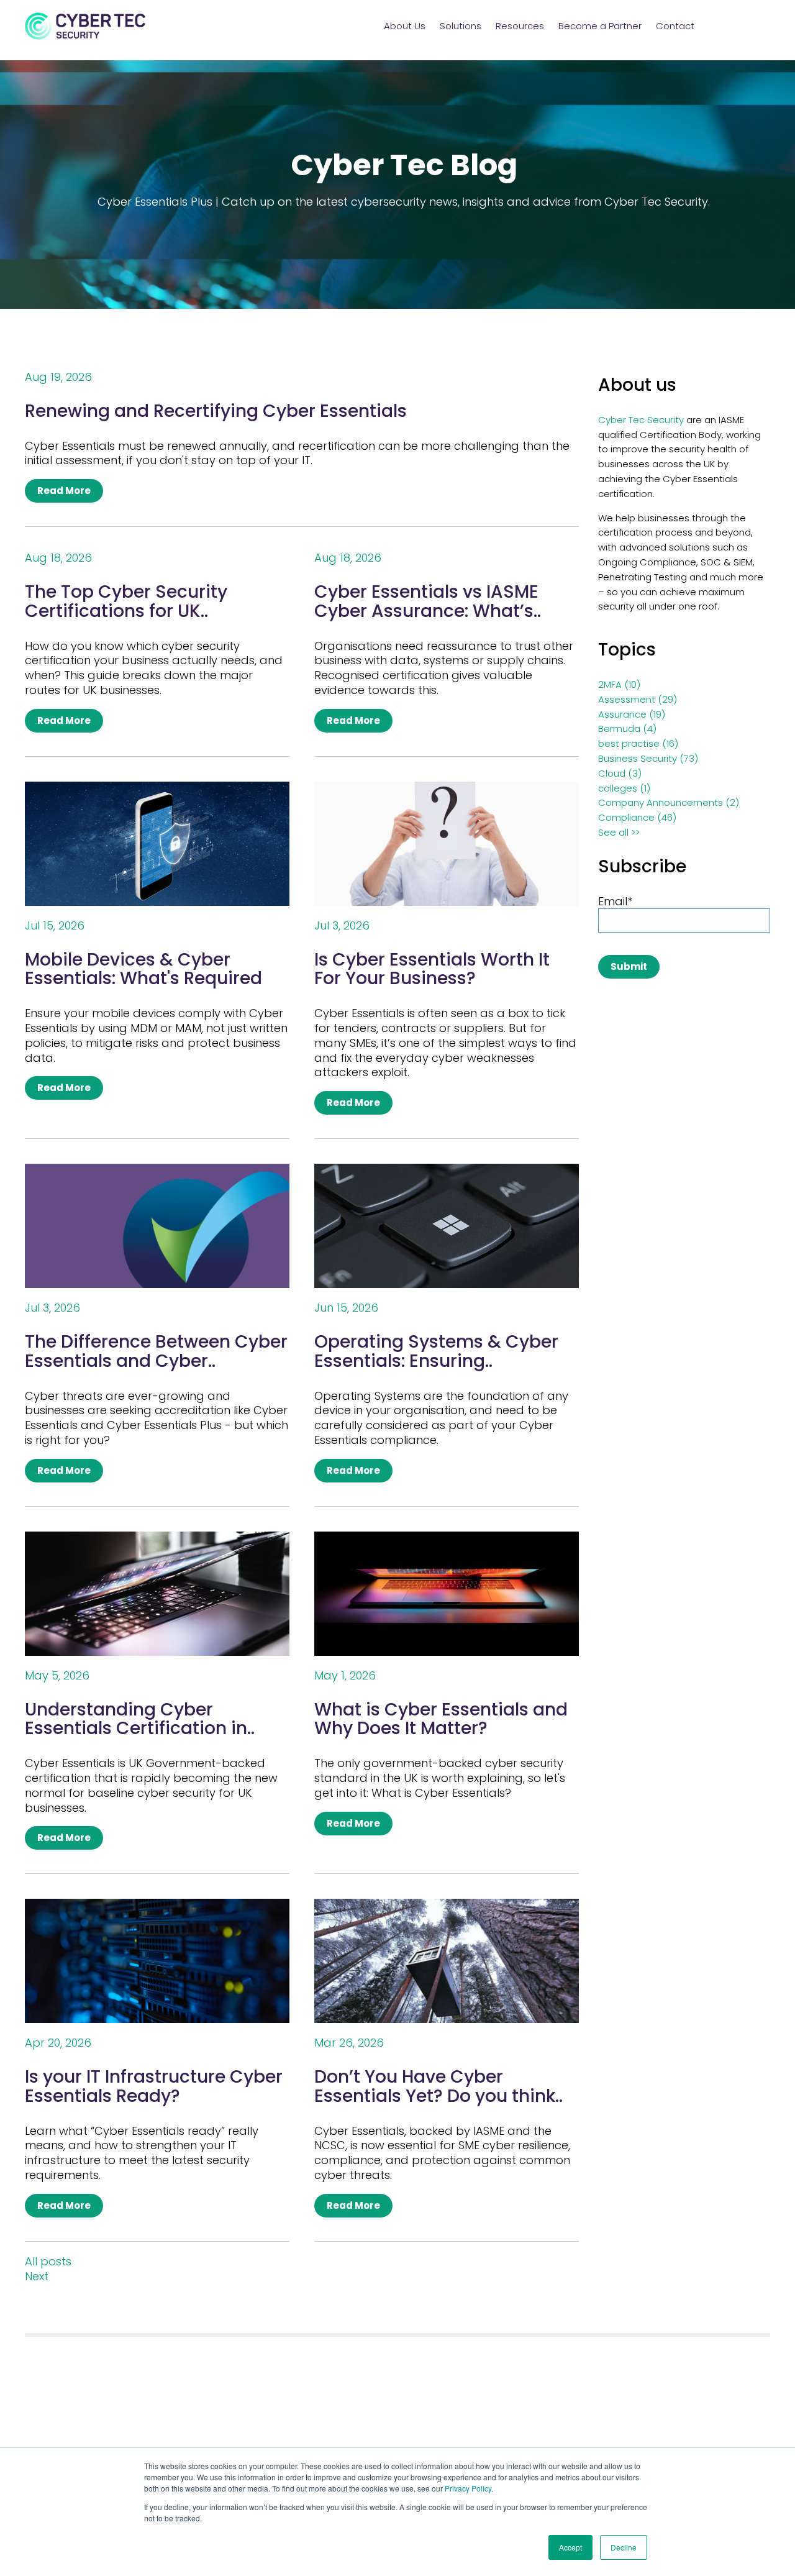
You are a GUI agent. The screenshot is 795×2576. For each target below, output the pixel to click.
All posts (48, 2262)
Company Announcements (669, 802)
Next (37, 2277)
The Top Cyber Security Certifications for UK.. (126, 601)
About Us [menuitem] (405, 26)
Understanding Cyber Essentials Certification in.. (140, 1719)
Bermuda (627, 728)
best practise (638, 743)
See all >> (619, 832)
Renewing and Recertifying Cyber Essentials (216, 411)
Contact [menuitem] (675, 26)
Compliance (637, 817)
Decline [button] (624, 2547)
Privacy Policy (468, 2488)
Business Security (648, 758)
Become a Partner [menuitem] (600, 26)
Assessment (638, 699)
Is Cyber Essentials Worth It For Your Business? (432, 969)
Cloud (620, 773)
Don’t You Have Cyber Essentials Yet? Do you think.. (438, 2086)
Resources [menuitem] (520, 26)
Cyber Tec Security (641, 420)
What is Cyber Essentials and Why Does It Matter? (441, 1719)
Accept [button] (570, 2547)
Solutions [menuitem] (461, 26)
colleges (624, 788)
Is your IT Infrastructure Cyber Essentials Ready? (154, 2086)
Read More (64, 491)
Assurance (632, 714)
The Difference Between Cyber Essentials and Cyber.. (156, 1351)
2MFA (619, 684)
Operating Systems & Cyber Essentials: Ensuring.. (436, 1351)
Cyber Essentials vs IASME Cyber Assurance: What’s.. (428, 601)
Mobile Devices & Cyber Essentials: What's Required (143, 969)
